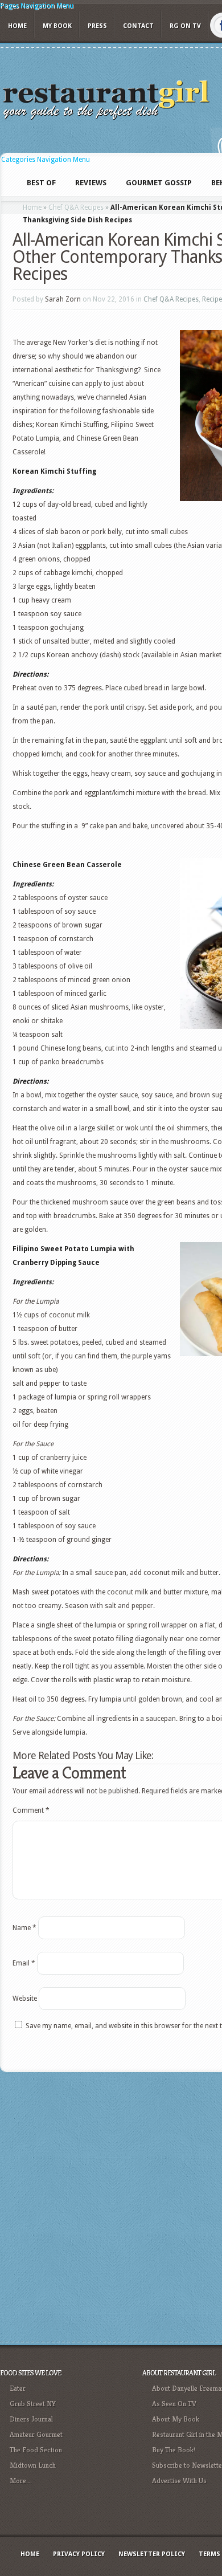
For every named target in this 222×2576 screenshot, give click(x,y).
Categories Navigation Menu (46, 160)
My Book (57, 26)
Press (97, 26)
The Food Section (36, 2450)
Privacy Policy (79, 2554)
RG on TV (185, 26)
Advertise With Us (179, 2481)
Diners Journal (31, 2419)
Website (25, 1999)
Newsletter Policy (152, 2554)
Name (24, 1928)
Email (24, 1963)
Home (17, 26)
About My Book (176, 2419)
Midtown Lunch (33, 2465)
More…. (21, 2481)
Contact (138, 26)
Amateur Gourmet (36, 2434)
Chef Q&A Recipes (76, 207)
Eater (18, 2388)
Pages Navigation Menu (37, 6)
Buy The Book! (174, 2450)
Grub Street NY (33, 2404)
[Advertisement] (111, 2205)
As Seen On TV (174, 2404)
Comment (31, 1810)
